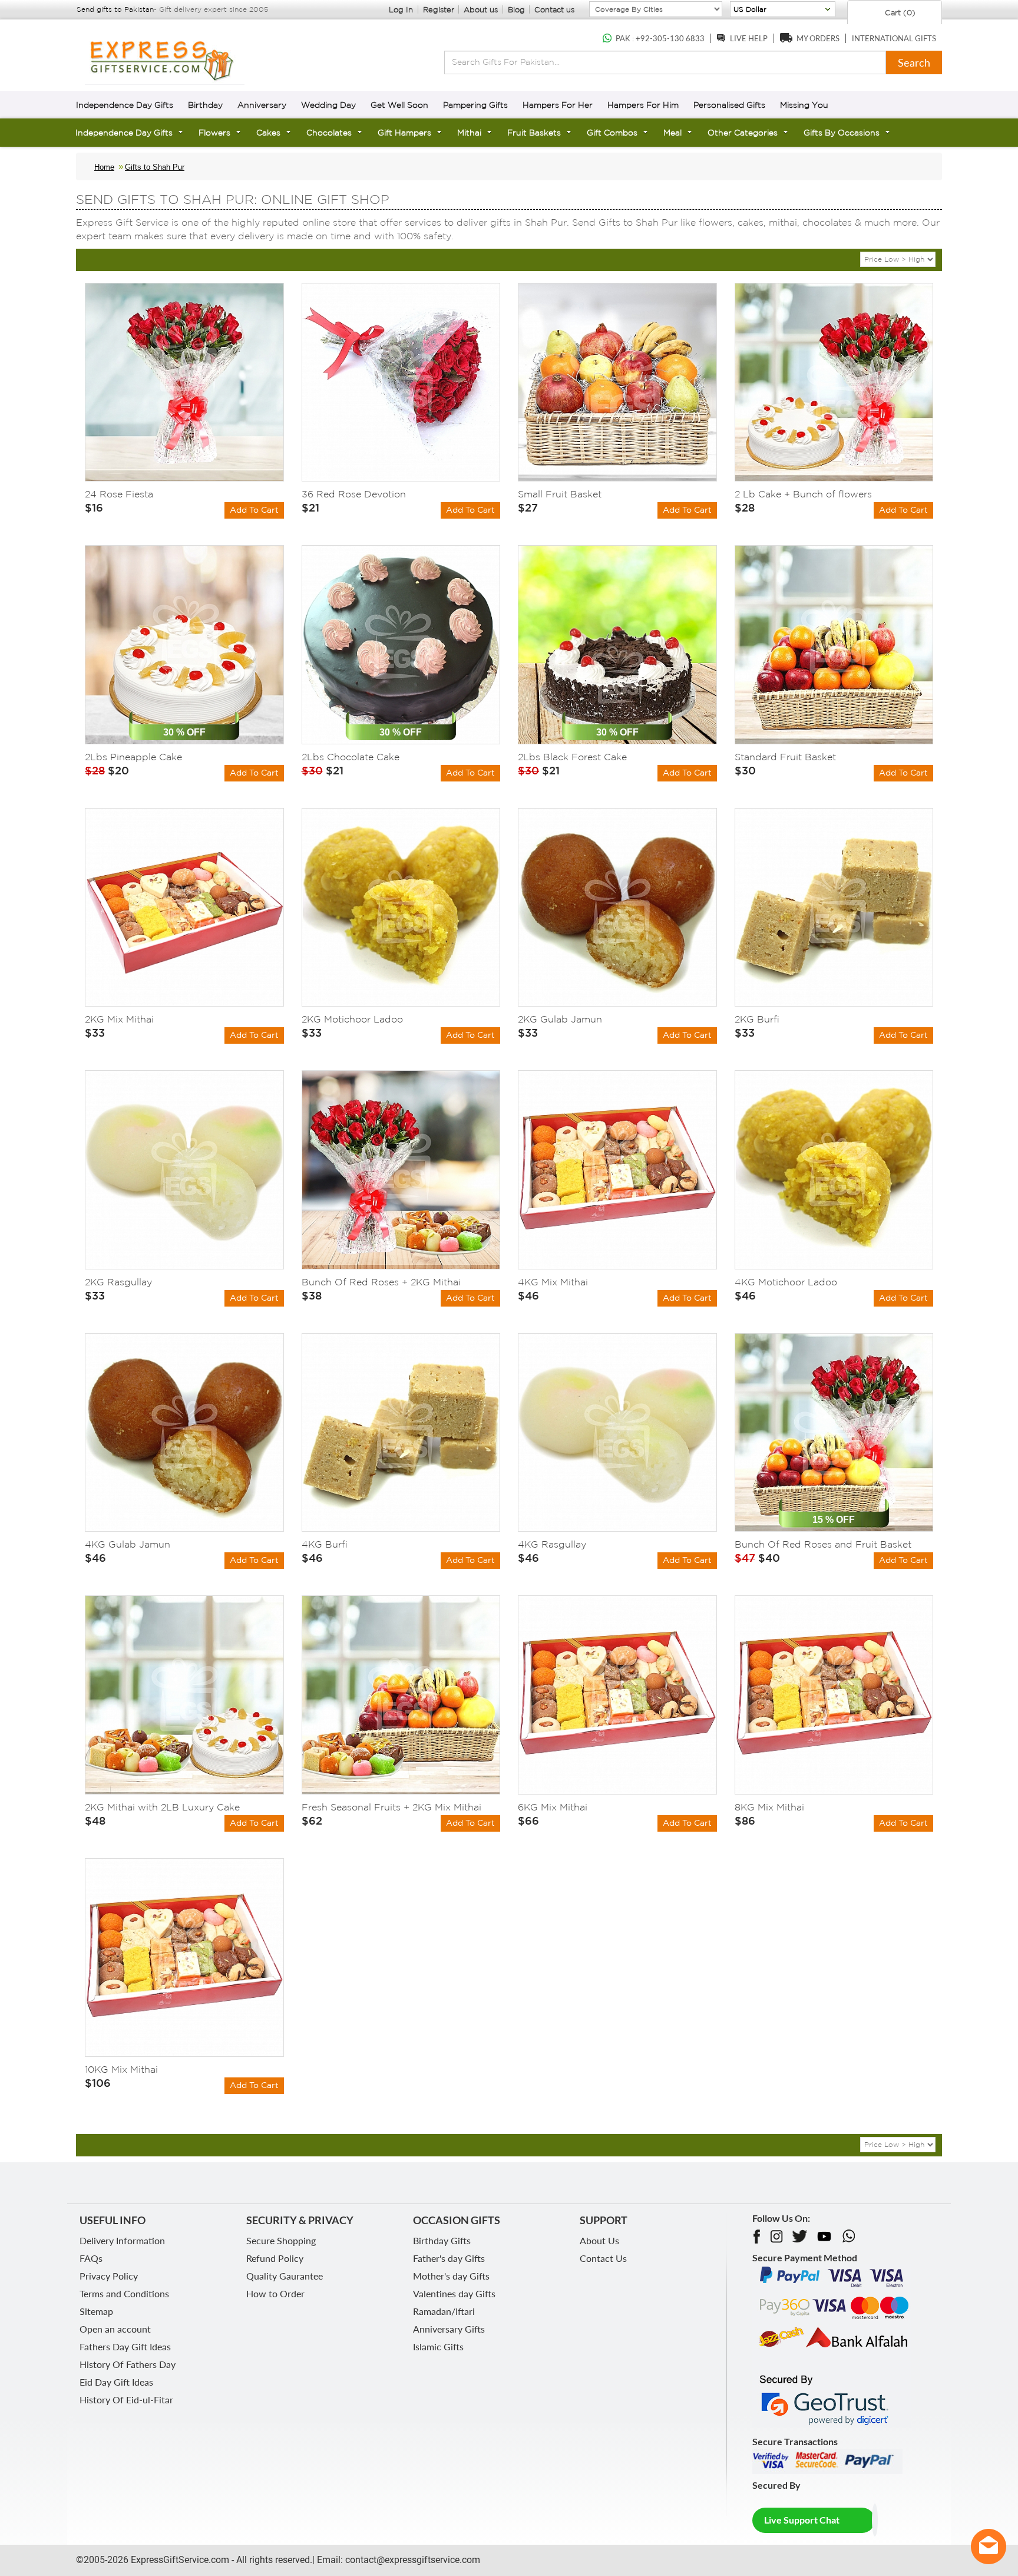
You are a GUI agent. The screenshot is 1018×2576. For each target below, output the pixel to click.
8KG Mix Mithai (769, 1807)
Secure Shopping (281, 2240)
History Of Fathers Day (128, 2364)
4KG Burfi (325, 1544)
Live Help (749, 38)
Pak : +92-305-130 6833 (660, 38)
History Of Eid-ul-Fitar (126, 2399)
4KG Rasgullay (552, 1544)
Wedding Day (328, 105)
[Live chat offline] (989, 2547)
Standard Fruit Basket (785, 757)
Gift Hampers (404, 133)
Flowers (214, 133)
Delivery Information (122, 2240)
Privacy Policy (109, 2276)
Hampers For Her (558, 105)
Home (104, 167)
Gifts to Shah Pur (155, 167)
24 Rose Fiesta (119, 494)
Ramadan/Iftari (444, 2311)
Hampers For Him (643, 105)
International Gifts (894, 38)
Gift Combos (612, 133)
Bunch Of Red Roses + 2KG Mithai (381, 1282)
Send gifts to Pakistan (115, 9)
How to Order (275, 2293)
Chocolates (329, 133)
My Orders (818, 38)
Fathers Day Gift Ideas (125, 2346)
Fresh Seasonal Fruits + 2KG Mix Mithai (391, 1807)
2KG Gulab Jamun (560, 1019)
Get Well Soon (399, 105)
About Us (599, 2240)
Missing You (804, 105)
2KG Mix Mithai (119, 1019)
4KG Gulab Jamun (128, 1544)
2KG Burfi (757, 1019)
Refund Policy (275, 2258)
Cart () (899, 13)
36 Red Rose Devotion (354, 494)
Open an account (115, 2329)
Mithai (469, 133)
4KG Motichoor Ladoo (786, 1282)
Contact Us (603, 2258)
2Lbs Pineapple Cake (133, 757)
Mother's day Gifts (451, 2276)
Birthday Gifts (442, 2240)
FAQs (91, 2258)
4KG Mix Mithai (553, 1282)
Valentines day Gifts (454, 2293)
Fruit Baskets (534, 133)
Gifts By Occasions (842, 133)
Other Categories (743, 133)
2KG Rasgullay (118, 1282)
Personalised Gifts (729, 105)
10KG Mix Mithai (121, 2069)
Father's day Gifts (449, 2258)
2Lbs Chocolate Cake (351, 757)
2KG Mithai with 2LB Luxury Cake (162, 1807)
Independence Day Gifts (125, 105)
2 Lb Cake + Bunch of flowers (803, 494)
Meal (672, 133)
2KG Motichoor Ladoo (352, 1019)
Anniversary (262, 105)
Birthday (205, 105)
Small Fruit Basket (560, 494)
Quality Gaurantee (285, 2276)
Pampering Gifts (475, 105)
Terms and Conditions (124, 2293)
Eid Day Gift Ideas (116, 2382)
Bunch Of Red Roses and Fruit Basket (823, 1544)
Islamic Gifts (438, 2346)
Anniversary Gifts (449, 2329)
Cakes (268, 133)
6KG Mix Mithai (553, 1807)
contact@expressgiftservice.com (412, 2560)
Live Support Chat (802, 2520)
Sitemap (96, 2311)
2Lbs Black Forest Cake (572, 757)
